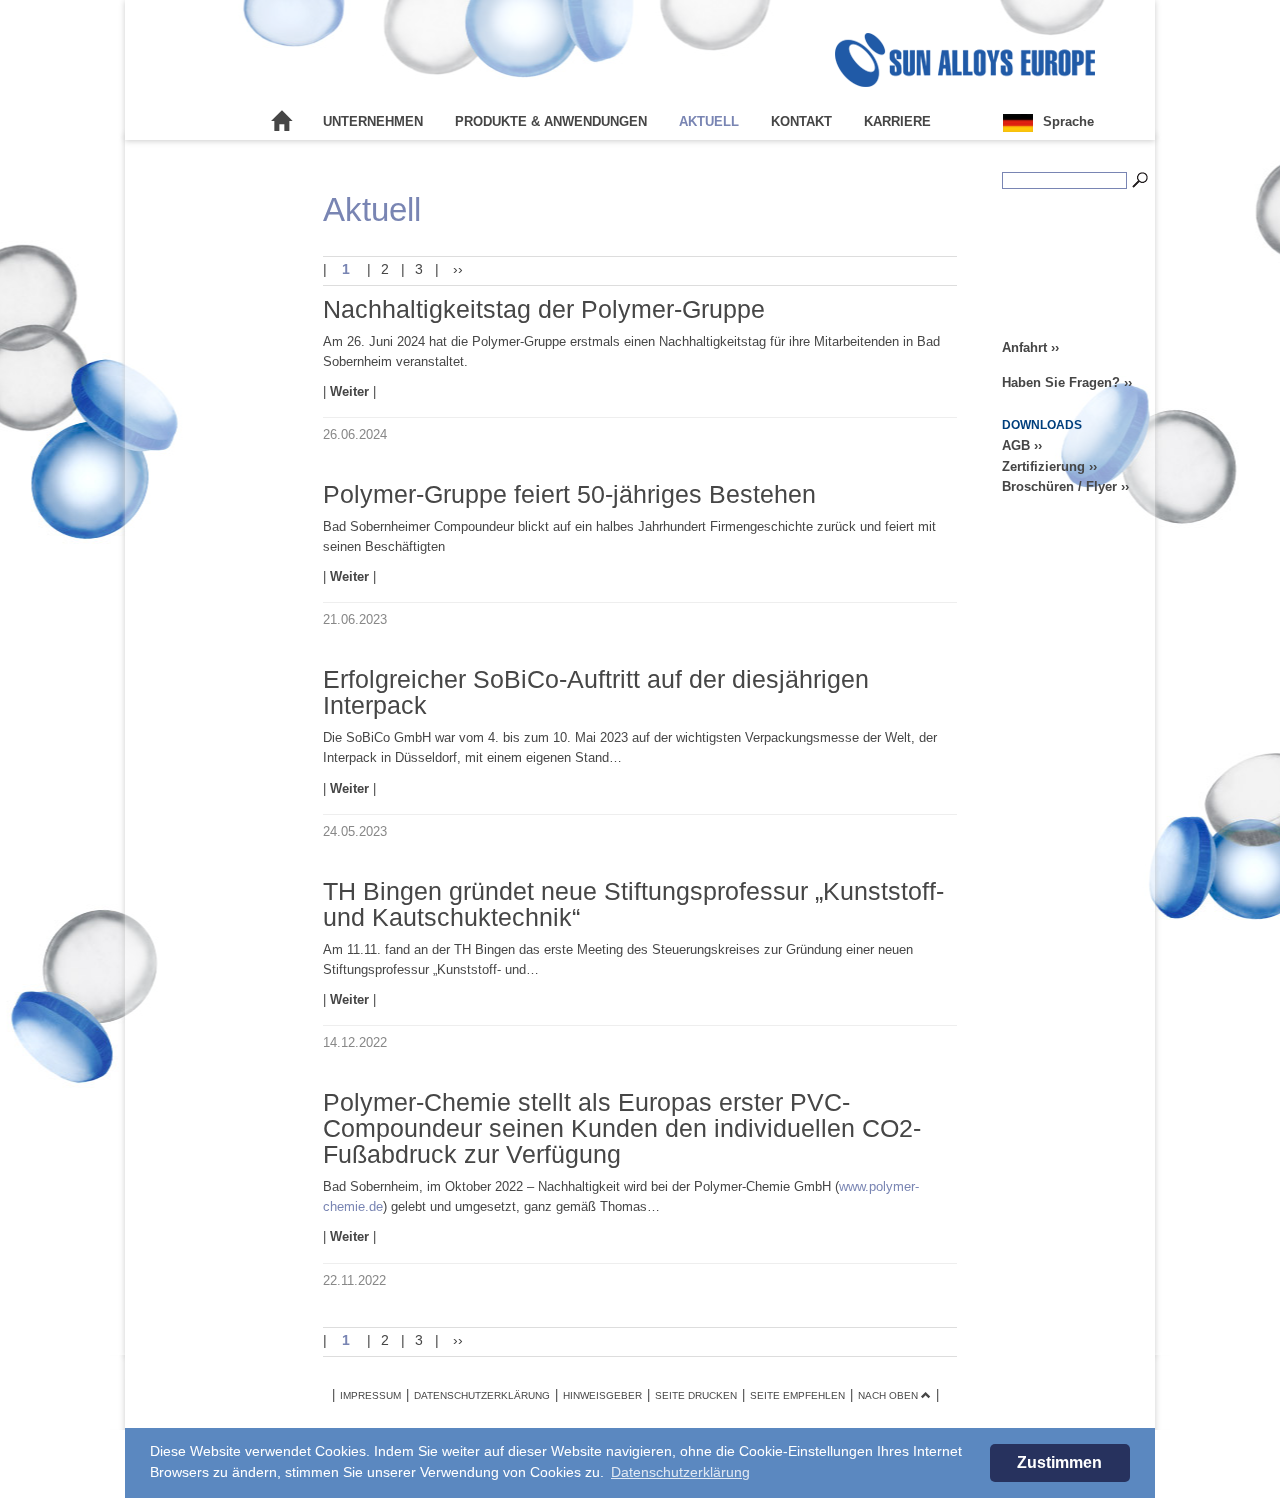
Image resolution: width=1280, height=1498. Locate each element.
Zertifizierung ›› (1049, 466)
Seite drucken (696, 1395)
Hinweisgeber (602, 1395)
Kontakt (801, 121)
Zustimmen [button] (1059, 1462)
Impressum (370, 1395)
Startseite (282, 122)
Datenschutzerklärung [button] (680, 1472)
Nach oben (889, 1395)
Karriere (897, 121)
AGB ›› (1022, 445)
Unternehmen (373, 121)
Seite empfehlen (797, 1395)
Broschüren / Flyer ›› (1065, 486)
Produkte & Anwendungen (551, 121)
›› (456, 269)
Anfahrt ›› (1030, 347)
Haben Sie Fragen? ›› (1067, 382)
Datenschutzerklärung (482, 1395)
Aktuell (709, 121)
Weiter (351, 391)
